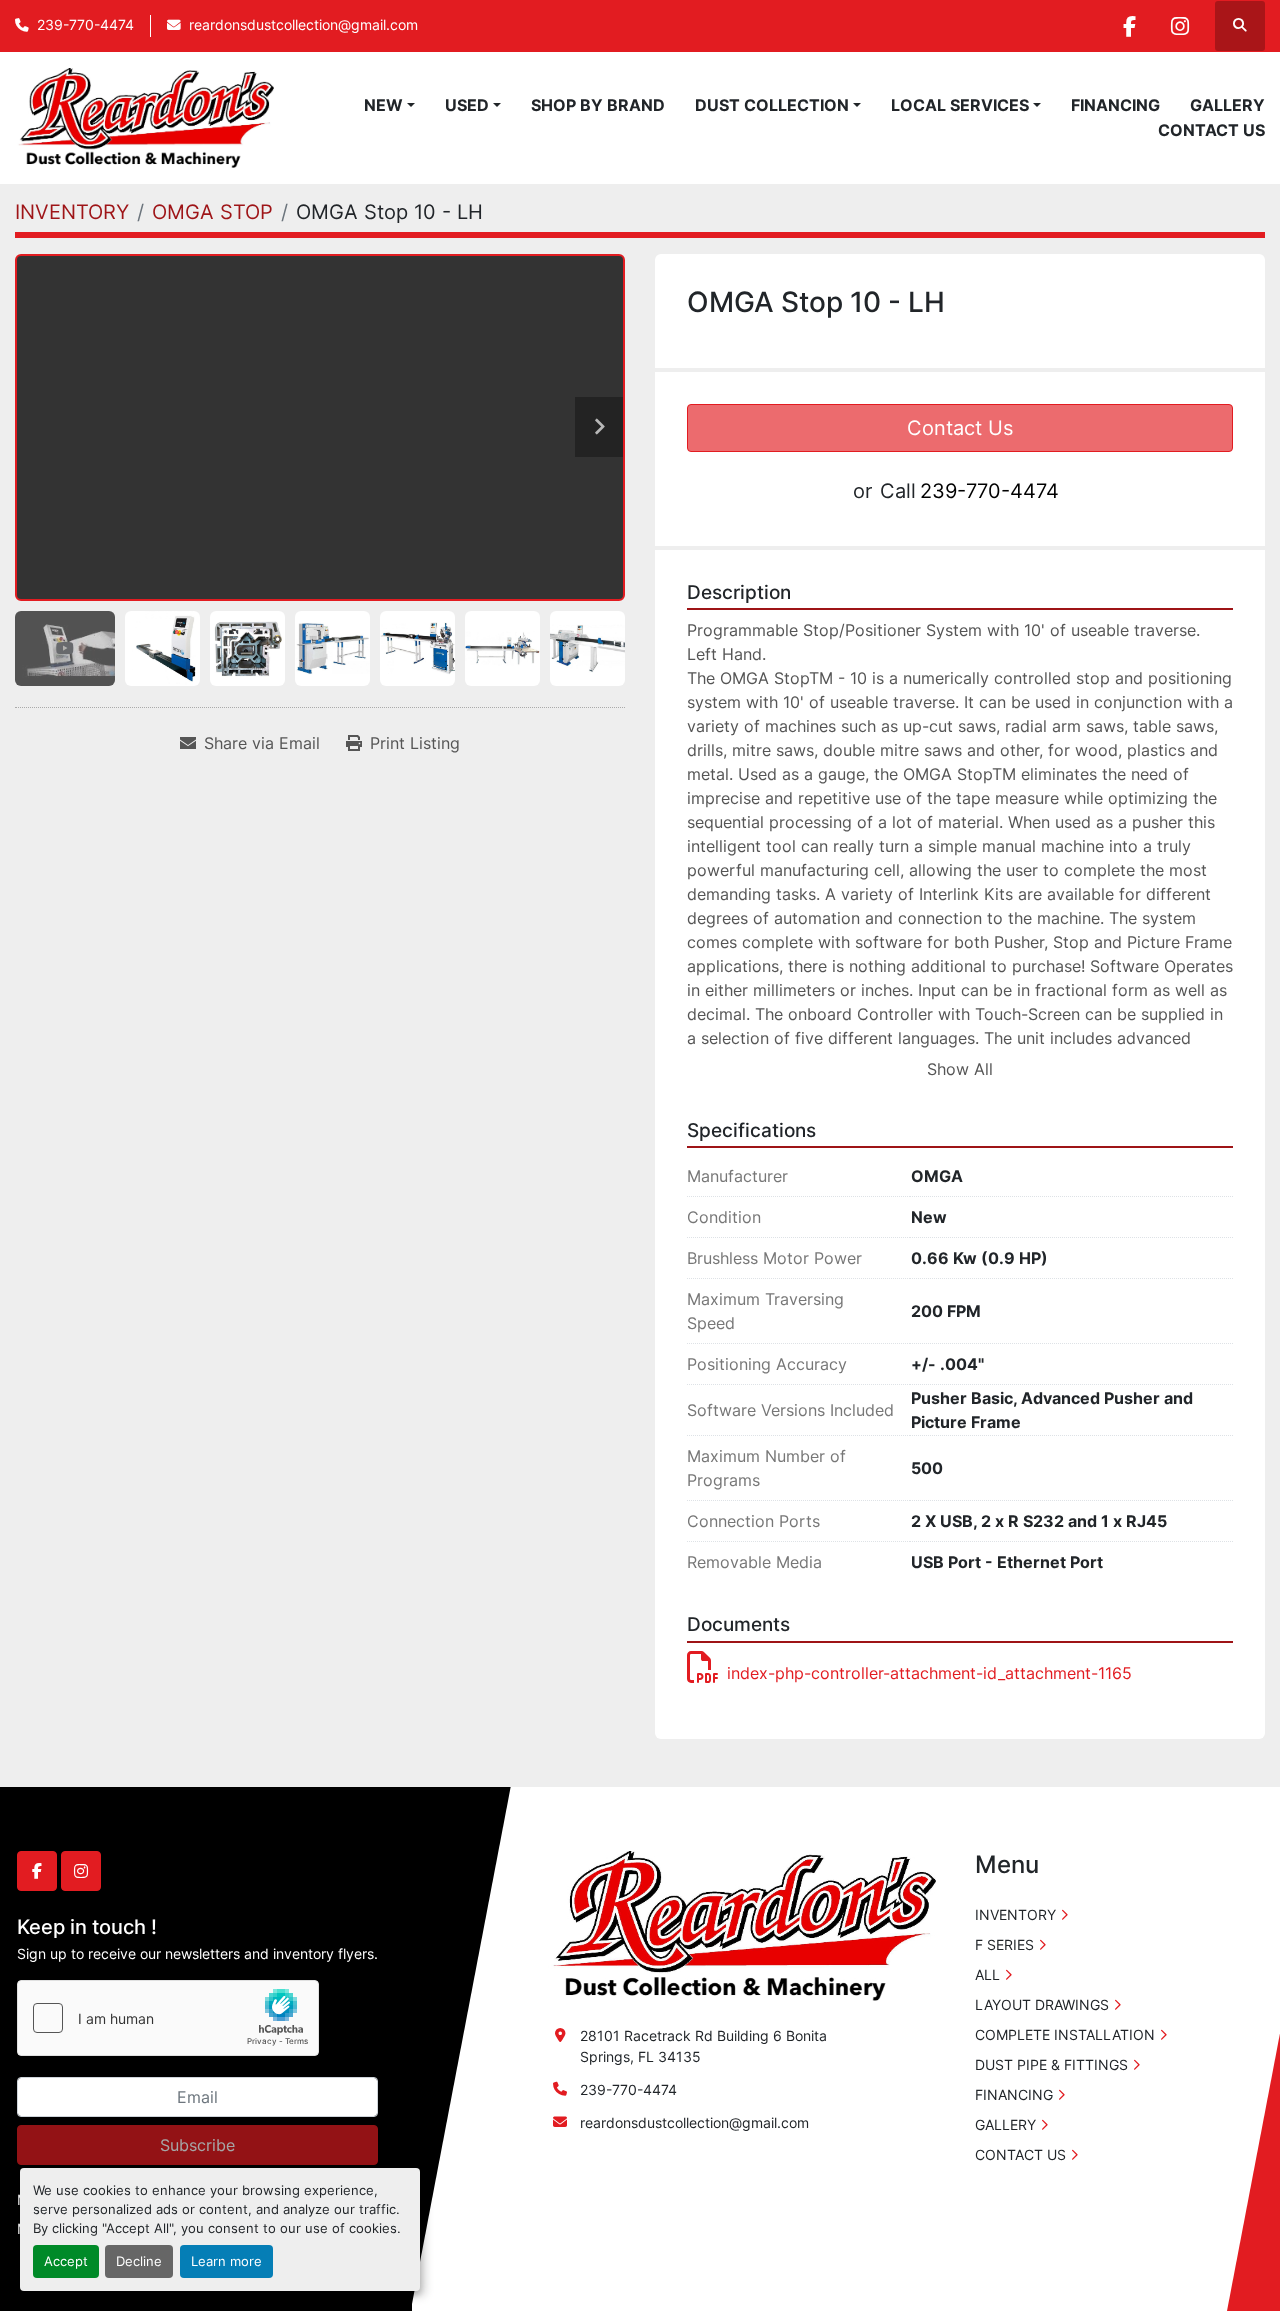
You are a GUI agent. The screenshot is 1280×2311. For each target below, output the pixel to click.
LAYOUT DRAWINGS (1042, 2004)
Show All (960, 1069)
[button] (389, 105)
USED (467, 105)
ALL (987, 1974)
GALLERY (1227, 105)
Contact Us (960, 428)
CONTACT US (1211, 130)
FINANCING (1115, 105)
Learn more (226, 2261)
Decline (139, 2261)
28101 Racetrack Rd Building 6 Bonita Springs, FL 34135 (703, 2046)
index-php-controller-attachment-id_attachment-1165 (929, 1673)
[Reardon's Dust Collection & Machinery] (742, 1924)
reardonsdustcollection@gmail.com (303, 25)
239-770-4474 (85, 25)
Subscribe (197, 2145)
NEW (383, 105)
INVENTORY (1015, 1914)
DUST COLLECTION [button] (772, 105)
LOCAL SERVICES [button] (960, 105)
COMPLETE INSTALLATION (1065, 2034)
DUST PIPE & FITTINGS (1051, 2064)
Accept (66, 2261)
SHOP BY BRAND (598, 105)
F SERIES (1004, 1944)
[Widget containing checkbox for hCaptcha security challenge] (168, 2018)
